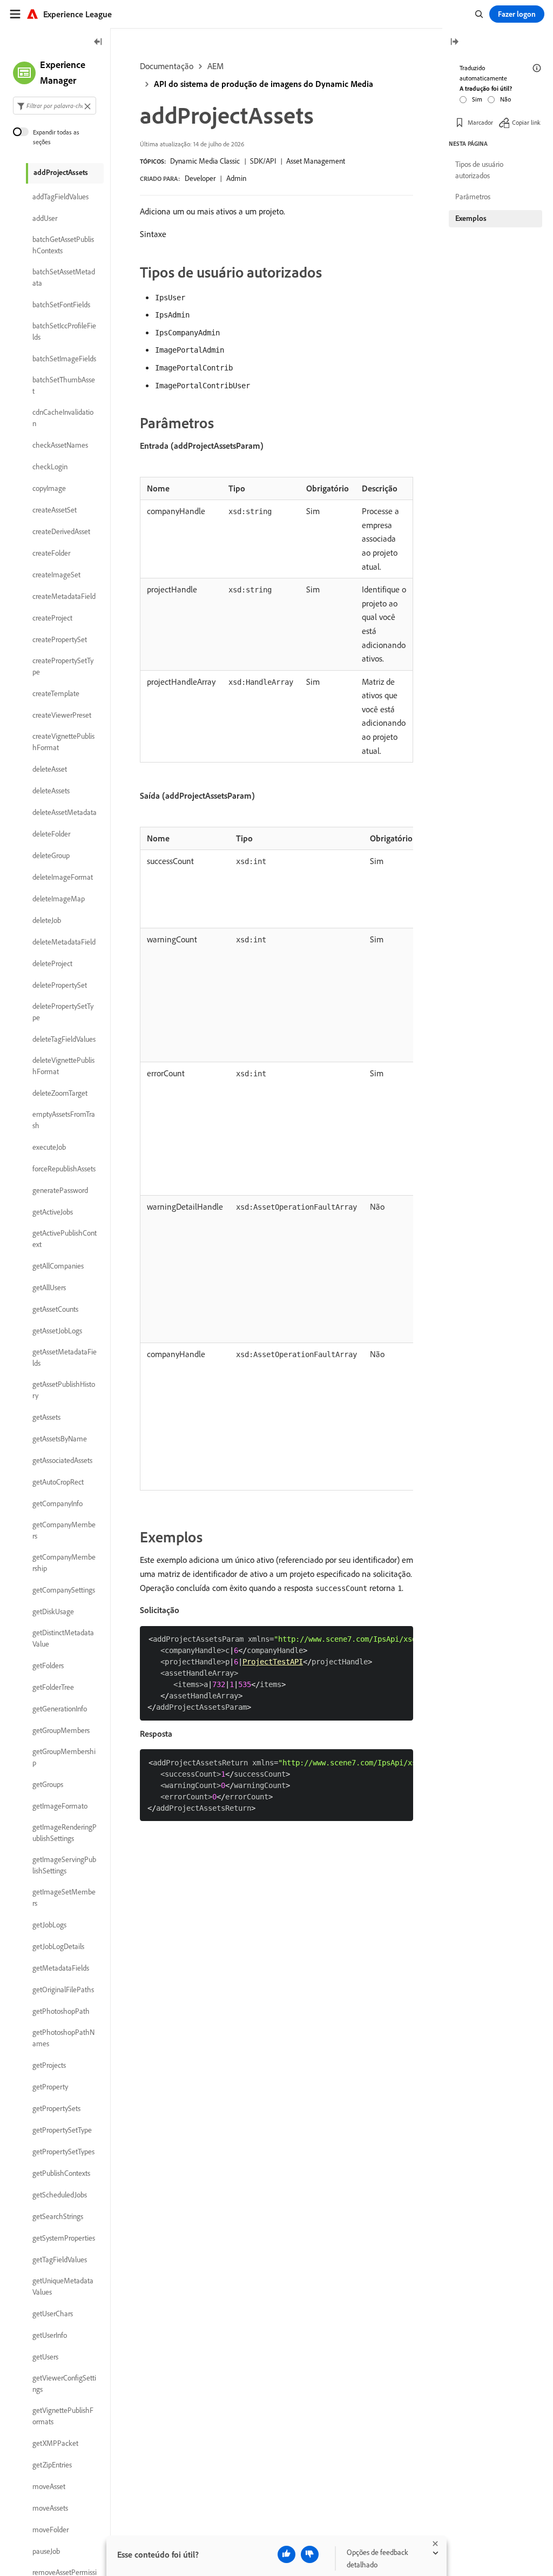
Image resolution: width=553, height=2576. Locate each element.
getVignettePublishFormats (63, 2416)
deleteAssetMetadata (65, 812)
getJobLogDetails (58, 1946)
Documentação (167, 66)
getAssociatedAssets (62, 1460)
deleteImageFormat (63, 877)
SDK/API (263, 161)
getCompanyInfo (58, 1503)
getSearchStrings (58, 2216)
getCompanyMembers (64, 1530)
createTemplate (56, 693)
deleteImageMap (59, 899)
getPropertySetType (62, 2130)
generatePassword (60, 1190)
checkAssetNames (60, 445)
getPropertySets (56, 2108)
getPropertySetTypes (63, 2152)
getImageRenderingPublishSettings (65, 1833)
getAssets (46, 1417)
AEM (215, 66)
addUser (45, 218)
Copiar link (526, 122)
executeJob (49, 1147)
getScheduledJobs (60, 2195)
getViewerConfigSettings (64, 2383)
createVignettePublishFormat (63, 742)
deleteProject (52, 963)
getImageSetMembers (64, 1897)
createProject (52, 618)
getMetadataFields (61, 1968)
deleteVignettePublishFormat (63, 1066)
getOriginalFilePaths (63, 1990)
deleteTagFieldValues (64, 1039)
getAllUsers (49, 1287)
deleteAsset (50, 769)
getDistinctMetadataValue (63, 1638)
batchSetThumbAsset (64, 385)
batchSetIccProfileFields (64, 331)
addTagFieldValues (60, 197)
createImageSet (56, 575)
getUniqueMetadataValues (63, 2286)
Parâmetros (473, 197)
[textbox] (55, 106)
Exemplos (471, 218)
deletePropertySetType (63, 1012)
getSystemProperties (64, 2238)
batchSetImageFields (64, 359)
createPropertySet (60, 639)
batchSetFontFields (61, 305)
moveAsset (49, 2486)
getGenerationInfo (60, 1709)
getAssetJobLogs (57, 1331)
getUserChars (53, 2314)
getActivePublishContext (65, 1239)
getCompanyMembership (64, 1563)
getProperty (50, 2087)
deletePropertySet (60, 985)
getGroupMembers (61, 1730)
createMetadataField (64, 596)
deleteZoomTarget (60, 1093)
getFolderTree (53, 1687)
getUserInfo (50, 2335)
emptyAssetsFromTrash (64, 1120)
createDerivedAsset (61, 531)
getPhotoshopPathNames (63, 2038)
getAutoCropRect (58, 1482)
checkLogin (50, 467)
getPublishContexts (61, 2173)
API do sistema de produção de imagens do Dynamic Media (264, 84)
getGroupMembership (64, 1757)
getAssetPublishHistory (64, 1390)
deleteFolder (51, 834)
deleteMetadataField (64, 942)
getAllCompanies (58, 1266)
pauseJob (46, 2551)
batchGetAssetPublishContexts (63, 245)
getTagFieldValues (60, 2260)
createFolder (51, 553)
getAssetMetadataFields (65, 1357)
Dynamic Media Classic (205, 161)
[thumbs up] (286, 2554)
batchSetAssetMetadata (64, 277)
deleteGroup (51, 855)
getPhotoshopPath (61, 2011)
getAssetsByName (60, 1439)
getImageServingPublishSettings (64, 1865)
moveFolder (50, 2530)
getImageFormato (60, 1806)
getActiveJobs (53, 1212)
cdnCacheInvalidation (63, 418)
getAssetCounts (55, 1309)
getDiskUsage (53, 1611)
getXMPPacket (55, 2443)
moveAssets (50, 2508)
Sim (477, 99)
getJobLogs (49, 1925)
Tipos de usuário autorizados (479, 170)
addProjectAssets (61, 172)
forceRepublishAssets (64, 1169)
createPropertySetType (63, 666)
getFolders (48, 1665)
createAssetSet (55, 510)
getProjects (49, 2065)
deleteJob (47, 920)
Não (505, 99)
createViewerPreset (62, 715)
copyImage (49, 488)
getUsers (45, 2357)
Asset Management (316, 161)
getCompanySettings (64, 1590)
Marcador (480, 122)
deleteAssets (51, 791)
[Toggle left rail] (98, 42)
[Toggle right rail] (454, 42)
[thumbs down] (310, 2554)
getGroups (48, 1784)
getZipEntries (52, 2465)
